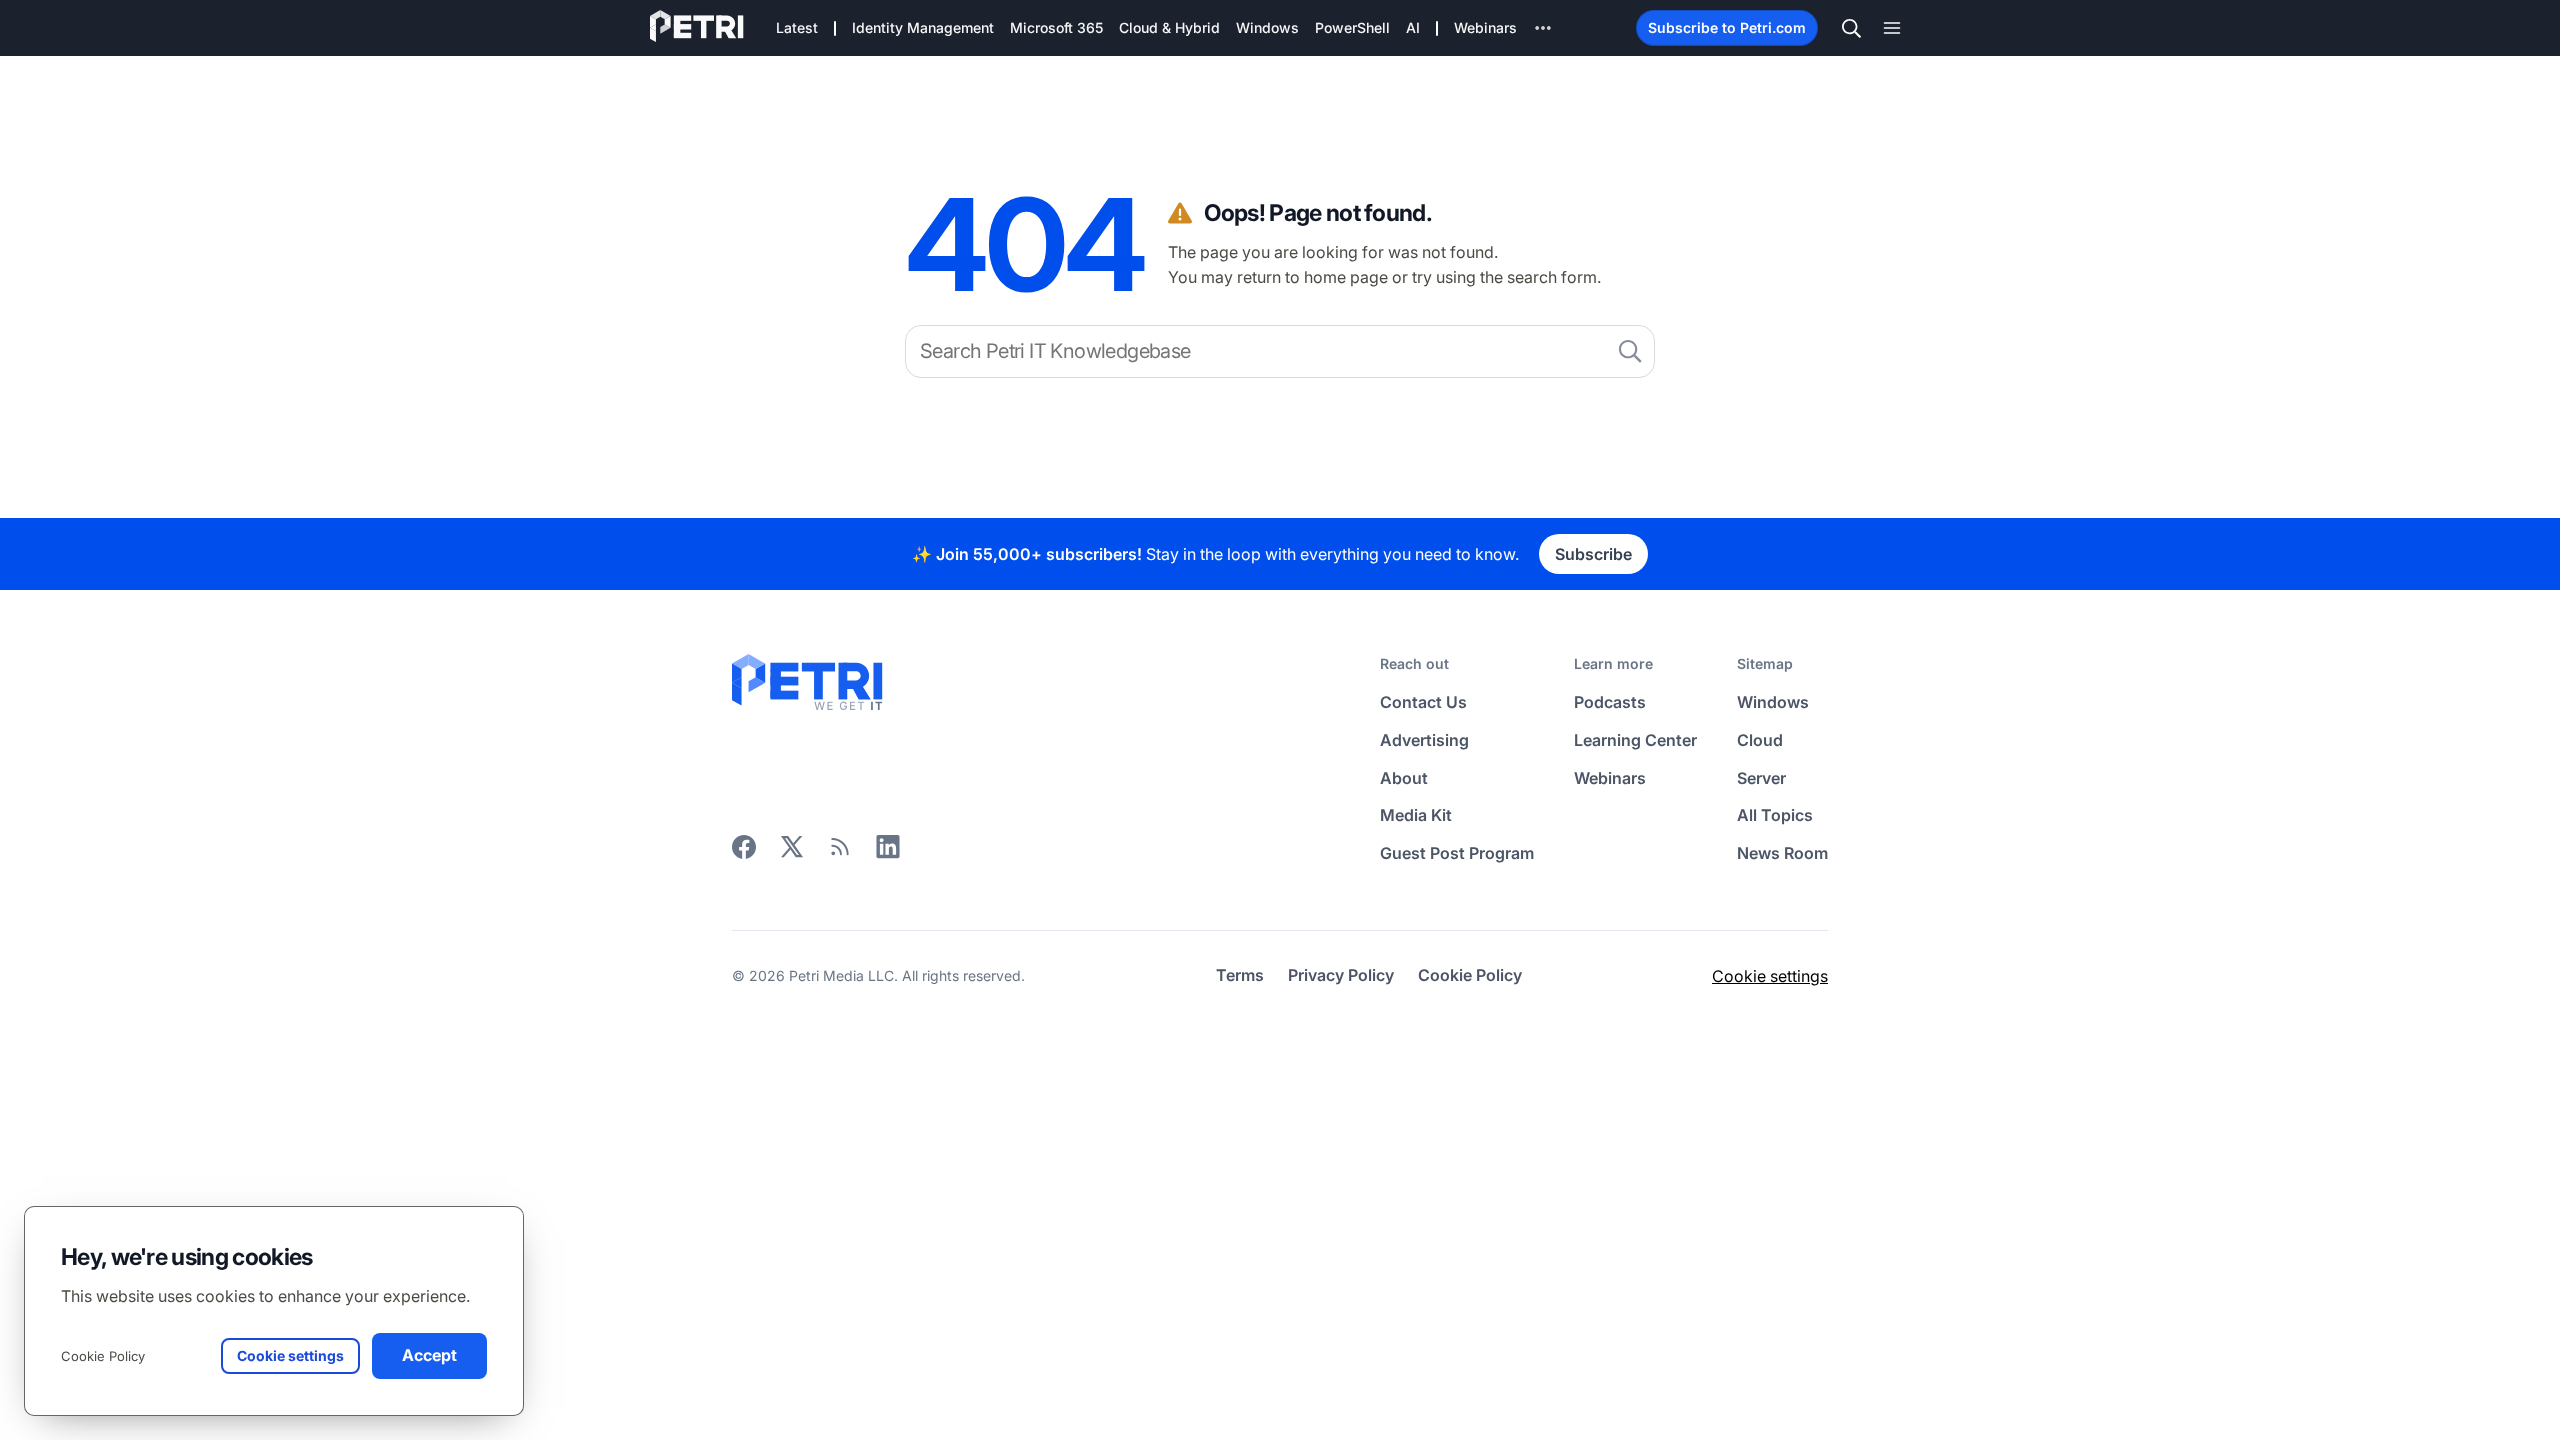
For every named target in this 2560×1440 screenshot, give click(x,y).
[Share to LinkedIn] (888, 853)
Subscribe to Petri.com (1727, 27)
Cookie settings (1770, 976)
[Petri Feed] (840, 853)
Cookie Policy (103, 1356)
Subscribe (1593, 554)
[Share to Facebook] (744, 853)
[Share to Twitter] (792, 853)
